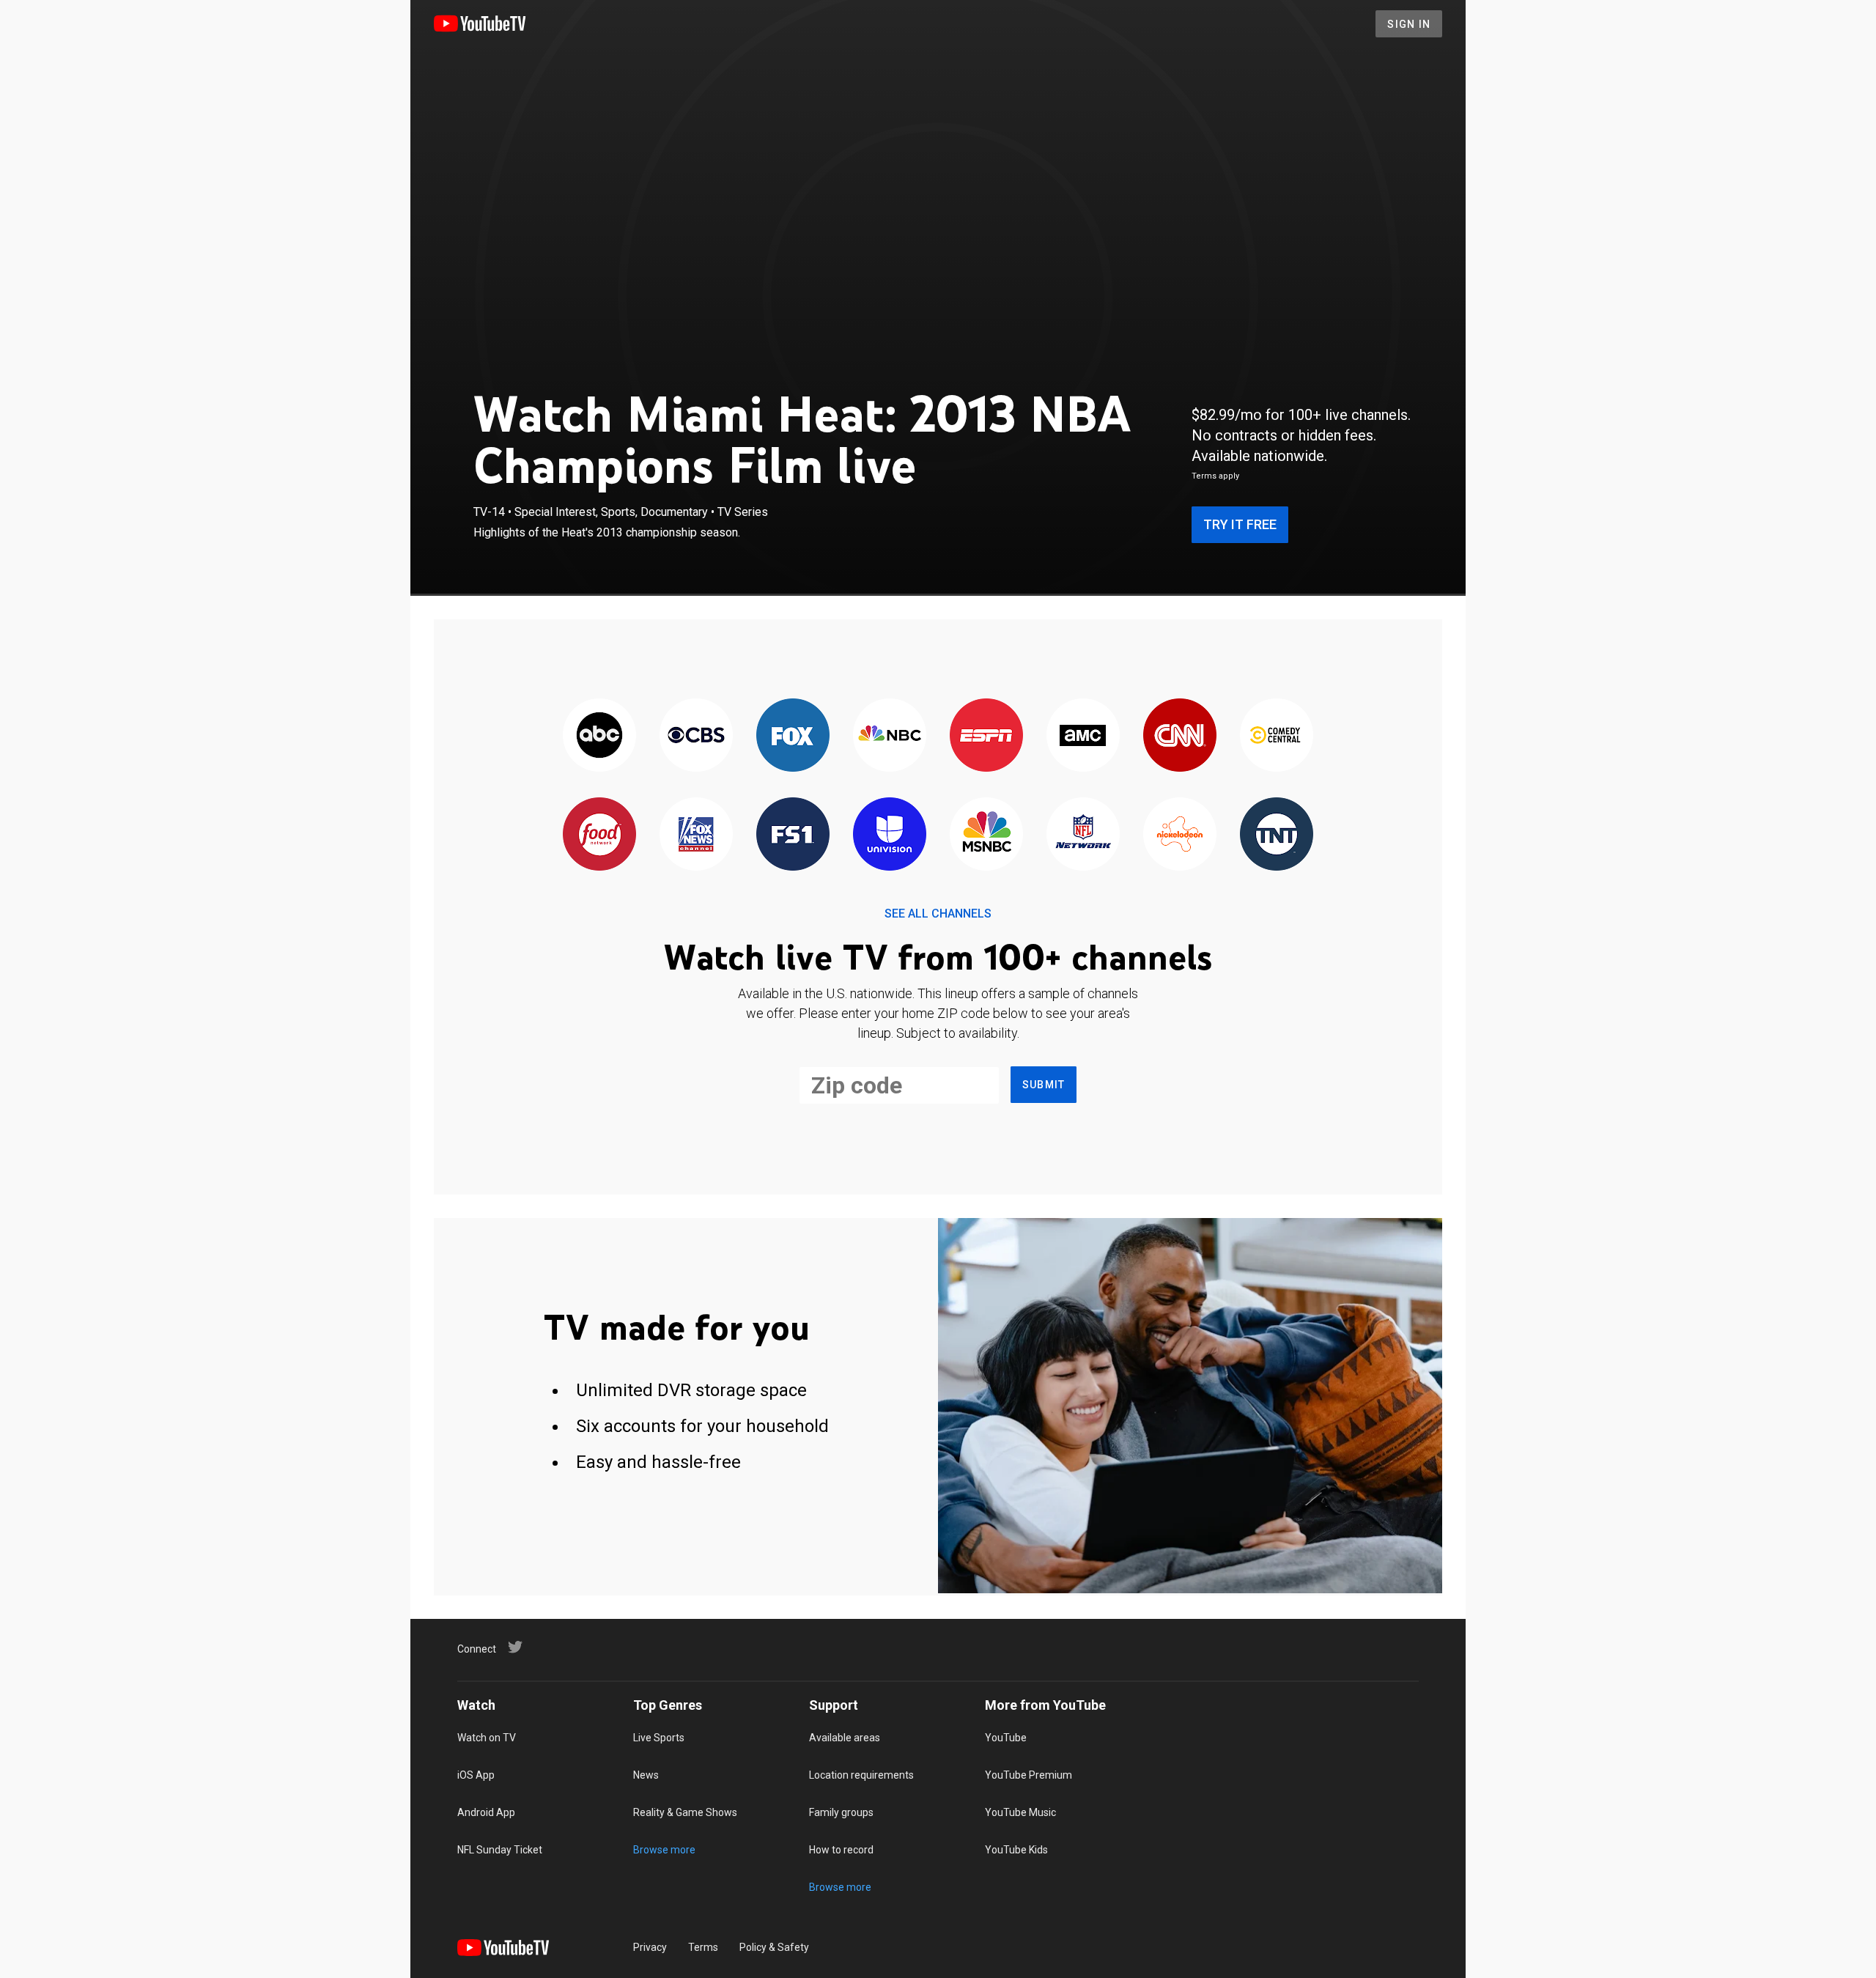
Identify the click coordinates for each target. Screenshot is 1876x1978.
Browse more (664, 1850)
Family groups (841, 1812)
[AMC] (1083, 736)
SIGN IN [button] (1409, 24)
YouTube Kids (1016, 1850)
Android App (486, 1812)
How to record (841, 1850)
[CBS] (696, 736)
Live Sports (659, 1738)
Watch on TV (487, 1738)
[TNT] (1277, 835)
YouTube (1006, 1738)
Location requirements (861, 1775)
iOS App (476, 1775)
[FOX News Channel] (696, 835)
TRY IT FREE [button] (1240, 524)
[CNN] (1180, 736)
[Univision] (890, 835)
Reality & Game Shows (685, 1812)
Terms (703, 1947)
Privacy (650, 1947)
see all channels (938, 914)
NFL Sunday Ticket (500, 1850)
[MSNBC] (986, 835)
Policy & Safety (774, 1947)
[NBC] (890, 736)
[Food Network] (599, 835)
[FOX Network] (793, 736)
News (646, 1775)
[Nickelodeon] (1180, 835)
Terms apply (1215, 476)
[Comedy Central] (1277, 736)
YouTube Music (1020, 1812)
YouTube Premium (1029, 1775)
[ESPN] (986, 736)
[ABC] (599, 736)
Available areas (845, 1738)
